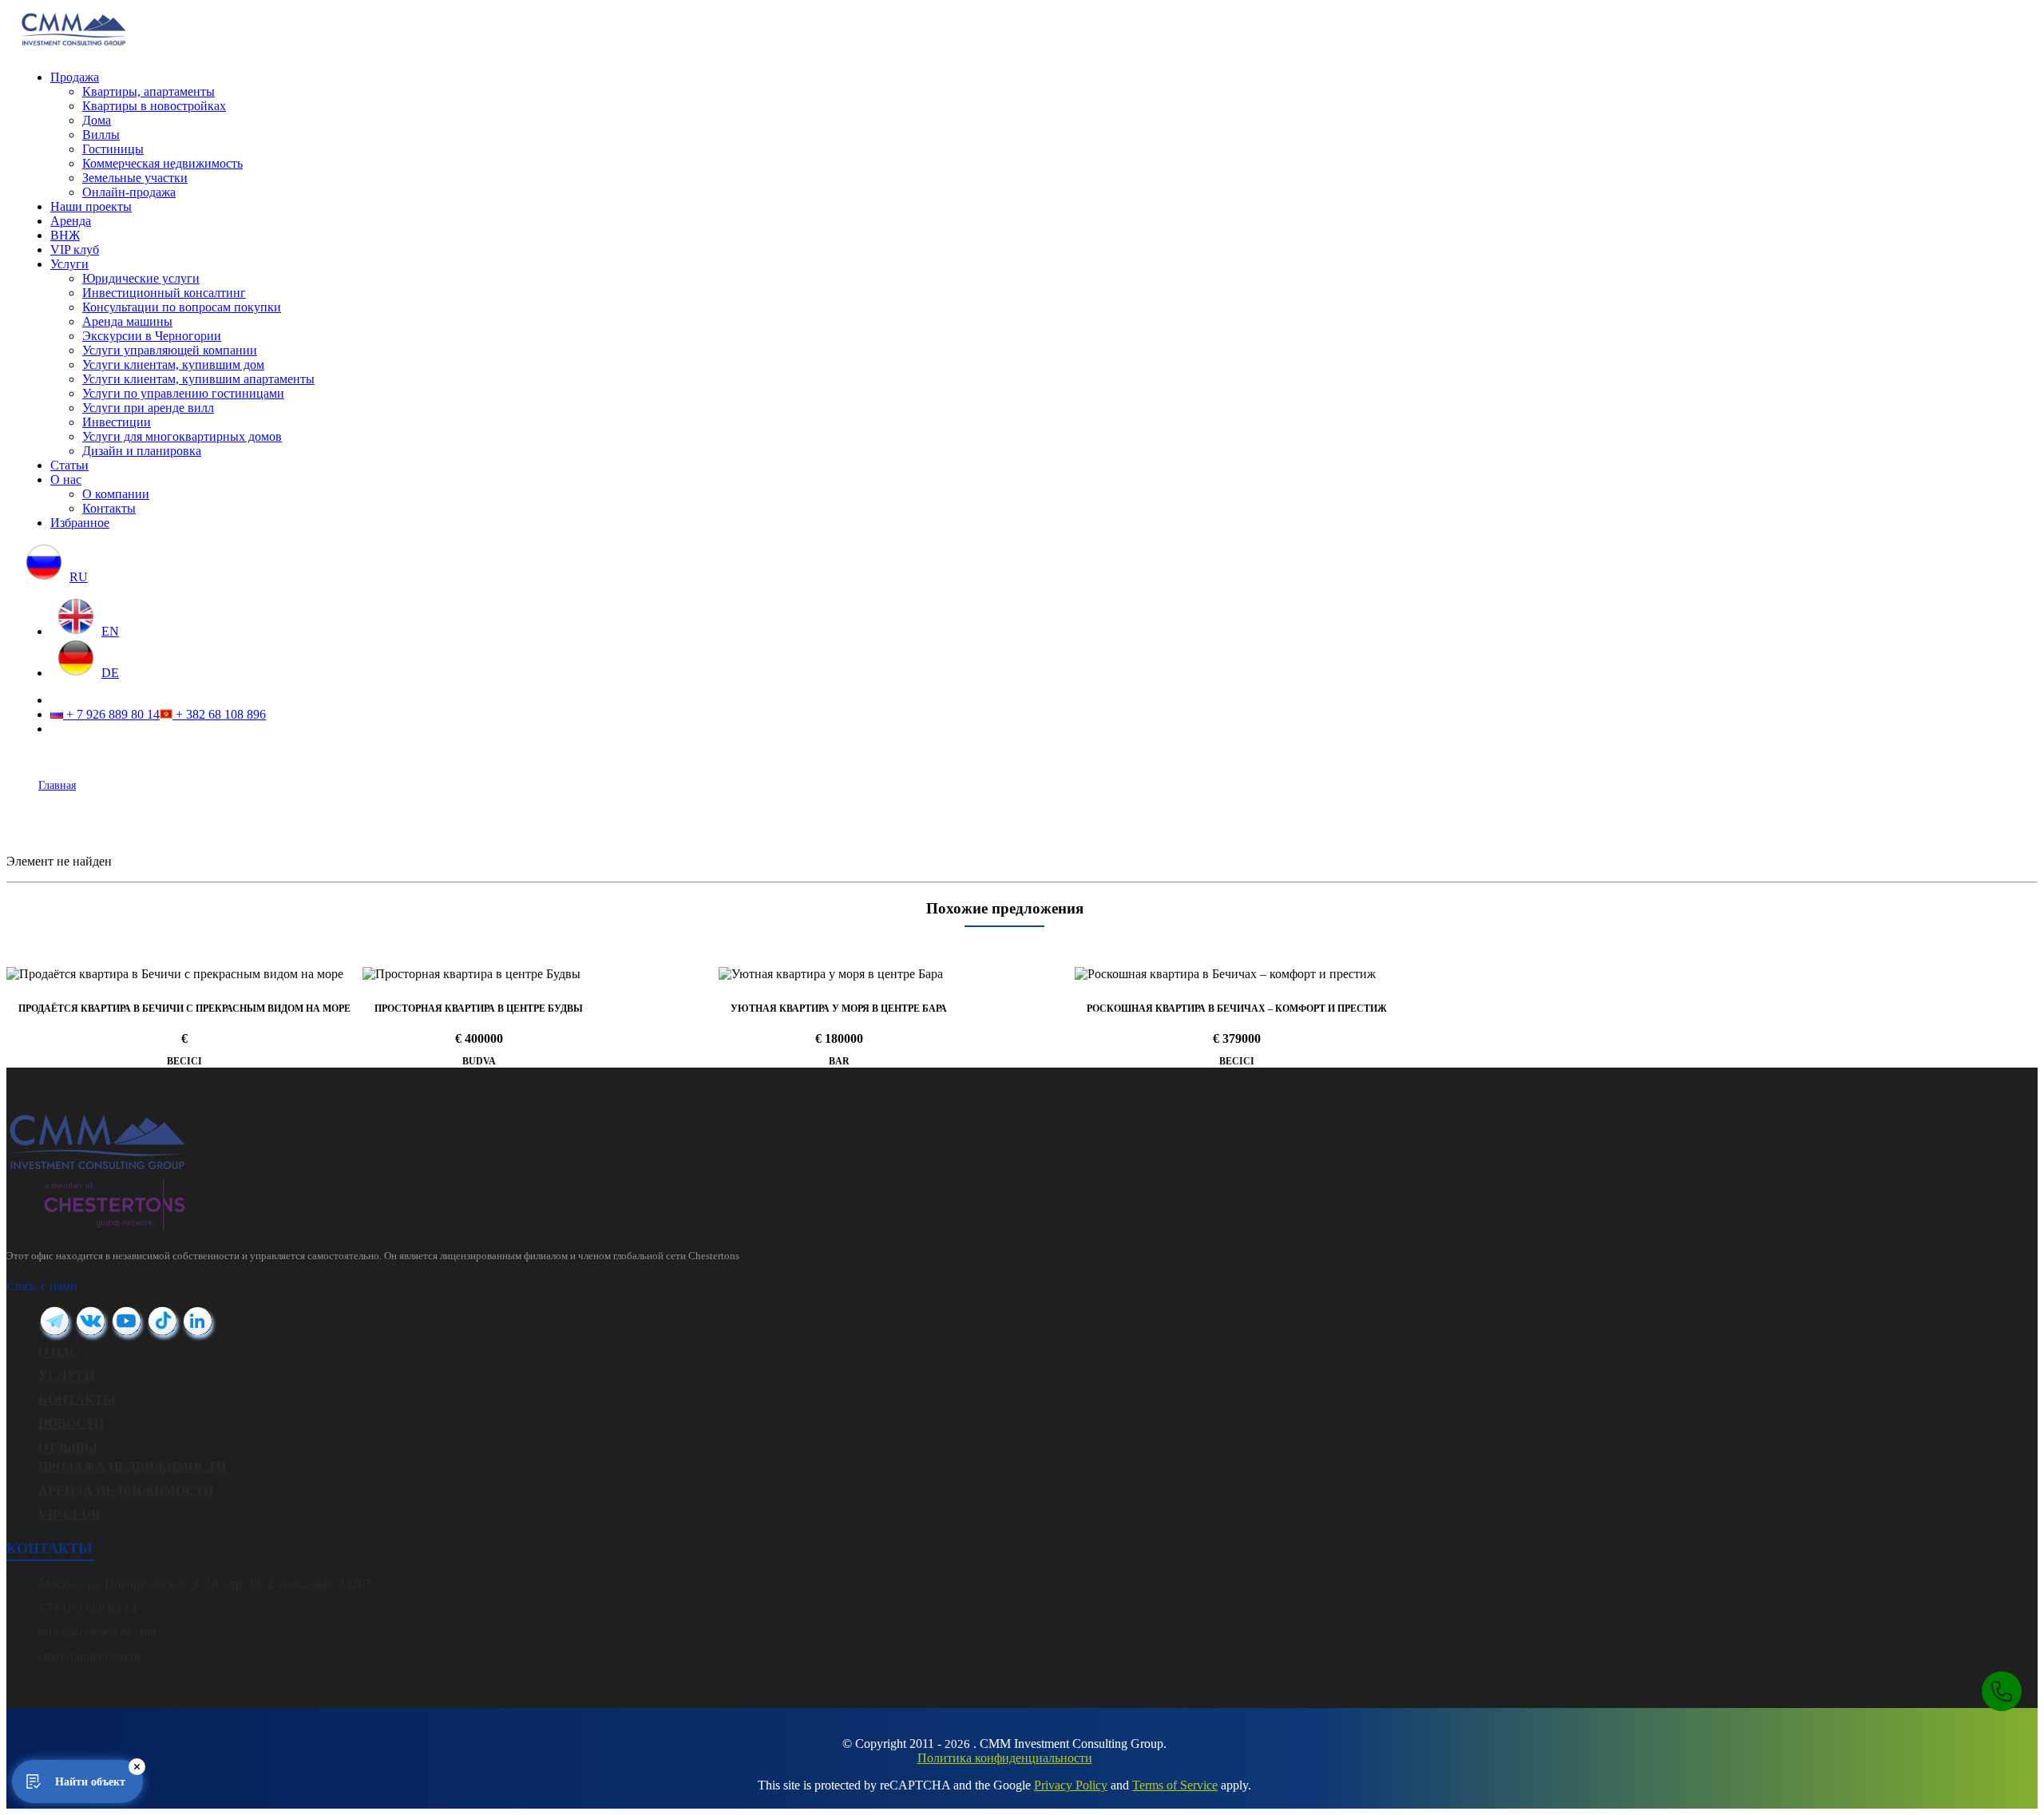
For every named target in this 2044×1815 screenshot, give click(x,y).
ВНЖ (65, 235)
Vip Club (69, 1514)
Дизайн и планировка (142, 451)
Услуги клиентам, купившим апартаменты (198, 379)
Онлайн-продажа (129, 192)
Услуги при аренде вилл (148, 408)
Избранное (80, 523)
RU (79, 577)
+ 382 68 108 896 (219, 714)
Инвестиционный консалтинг (164, 293)
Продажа (75, 77)
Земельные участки (135, 178)
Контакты (109, 508)
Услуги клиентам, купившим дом (173, 365)
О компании (116, 494)
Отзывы (68, 1447)
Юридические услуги (141, 278)
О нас (66, 480)
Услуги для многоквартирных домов (182, 436)
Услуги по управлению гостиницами (183, 393)
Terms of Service (1175, 1785)
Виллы (101, 135)
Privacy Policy (1071, 1785)
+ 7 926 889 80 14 (111, 714)
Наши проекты (91, 206)
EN (110, 631)
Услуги (69, 264)
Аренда (71, 221)
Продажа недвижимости (132, 1466)
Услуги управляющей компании (170, 350)
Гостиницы (113, 149)
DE (110, 673)
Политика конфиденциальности (1005, 1758)
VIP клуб (75, 250)
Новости (71, 1423)
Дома (97, 120)
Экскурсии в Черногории (152, 336)
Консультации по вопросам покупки (182, 307)
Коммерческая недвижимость (162, 163)
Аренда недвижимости (126, 1490)
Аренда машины (127, 321)
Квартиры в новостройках (154, 106)
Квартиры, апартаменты (149, 91)
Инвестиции (117, 422)
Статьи (69, 465)
